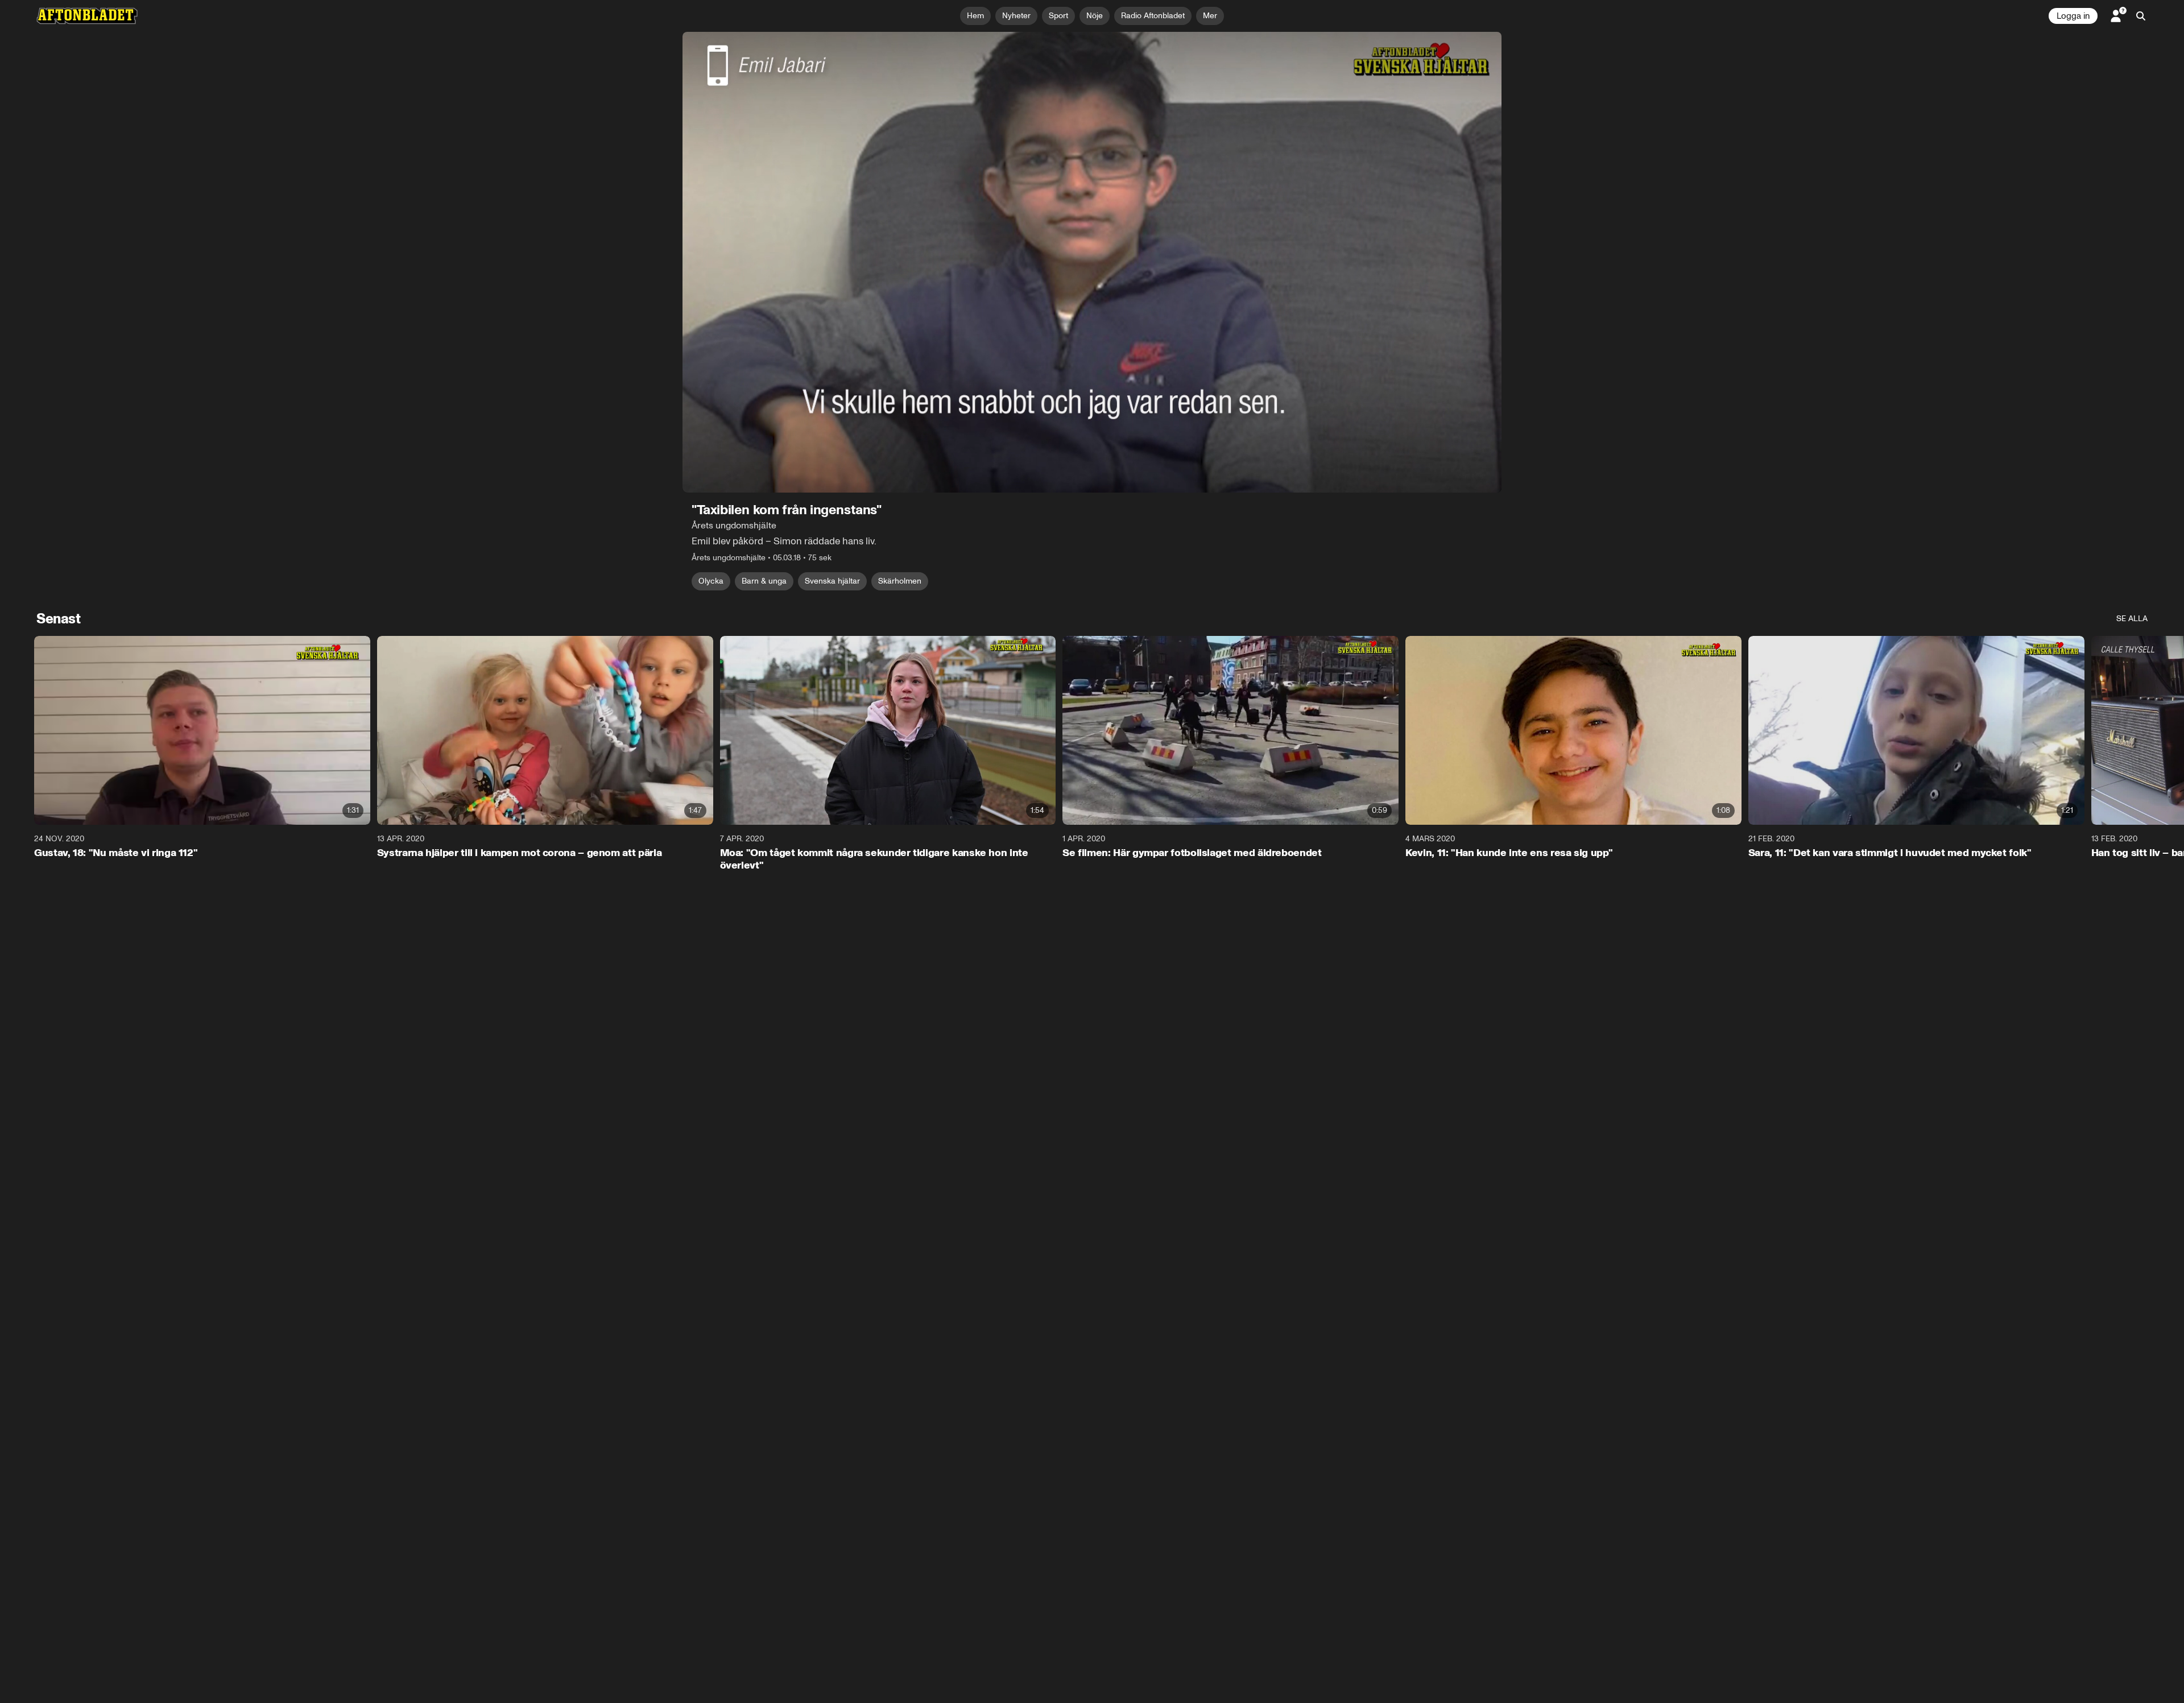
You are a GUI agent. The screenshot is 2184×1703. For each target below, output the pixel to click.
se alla (2132, 619)
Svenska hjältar (832, 581)
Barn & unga (764, 581)
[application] (1092, 262)
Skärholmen (900, 581)
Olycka (711, 581)
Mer (1210, 16)
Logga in (2073, 16)
